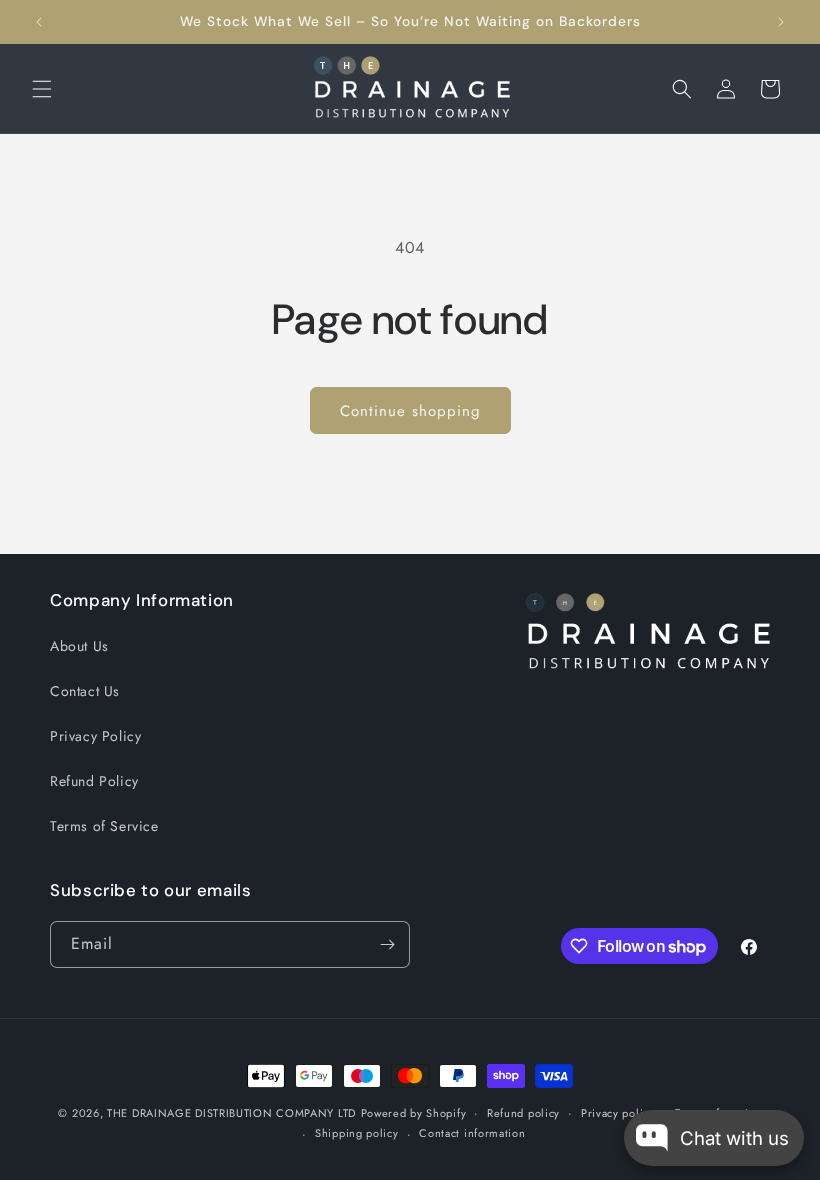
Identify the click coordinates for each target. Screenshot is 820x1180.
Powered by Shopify (414, 1113)
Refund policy (523, 1113)
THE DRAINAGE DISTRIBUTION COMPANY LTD (231, 1113)
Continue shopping (410, 411)
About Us (79, 646)
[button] (42, 89)
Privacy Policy (95, 736)
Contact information (472, 1133)
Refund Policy (94, 781)
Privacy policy (618, 1113)
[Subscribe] (387, 944)
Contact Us (85, 691)
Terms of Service (104, 826)
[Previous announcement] (39, 22)
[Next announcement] (781, 22)
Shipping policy (357, 1133)
